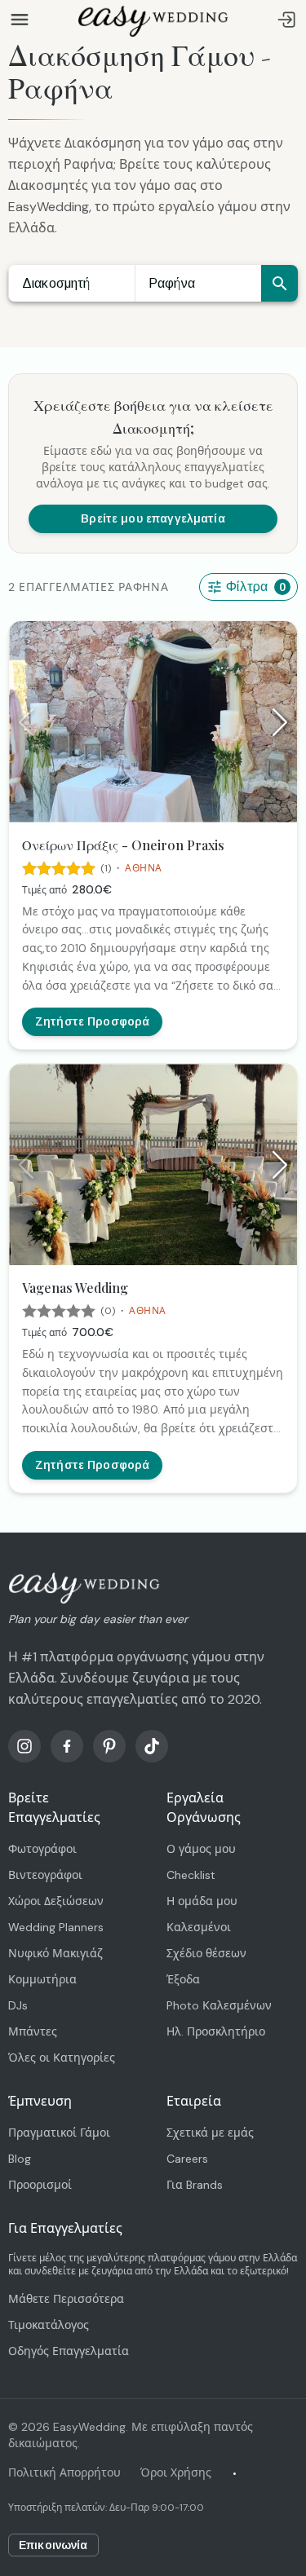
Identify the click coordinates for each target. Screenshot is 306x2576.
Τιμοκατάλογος (49, 2325)
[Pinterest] (109, 1746)
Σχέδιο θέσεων (206, 1953)
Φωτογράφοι (42, 1849)
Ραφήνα (172, 283)
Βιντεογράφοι (45, 1875)
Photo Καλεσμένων (219, 2005)
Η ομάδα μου (202, 1901)
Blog (20, 2159)
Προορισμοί (40, 2185)
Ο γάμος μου (201, 1849)
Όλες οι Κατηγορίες (62, 2058)
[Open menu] (20, 20)
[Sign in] (286, 20)
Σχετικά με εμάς (210, 2133)
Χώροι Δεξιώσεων (56, 1901)
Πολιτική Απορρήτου (64, 2472)
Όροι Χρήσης (176, 2472)
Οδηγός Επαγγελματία (69, 2351)
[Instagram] (24, 1746)
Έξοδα (183, 1979)
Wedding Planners (56, 1927)
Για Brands (195, 2185)
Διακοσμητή (56, 283)
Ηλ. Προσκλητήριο (216, 2031)
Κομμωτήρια (42, 1979)
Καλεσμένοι (199, 1927)
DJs (18, 2005)
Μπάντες (33, 2031)
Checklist (191, 1875)
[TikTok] (152, 1746)
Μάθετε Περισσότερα (66, 2299)
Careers (187, 2159)
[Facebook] (67, 1746)
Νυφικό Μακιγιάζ (55, 1953)
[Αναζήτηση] (279, 283)
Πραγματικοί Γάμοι (59, 2133)
